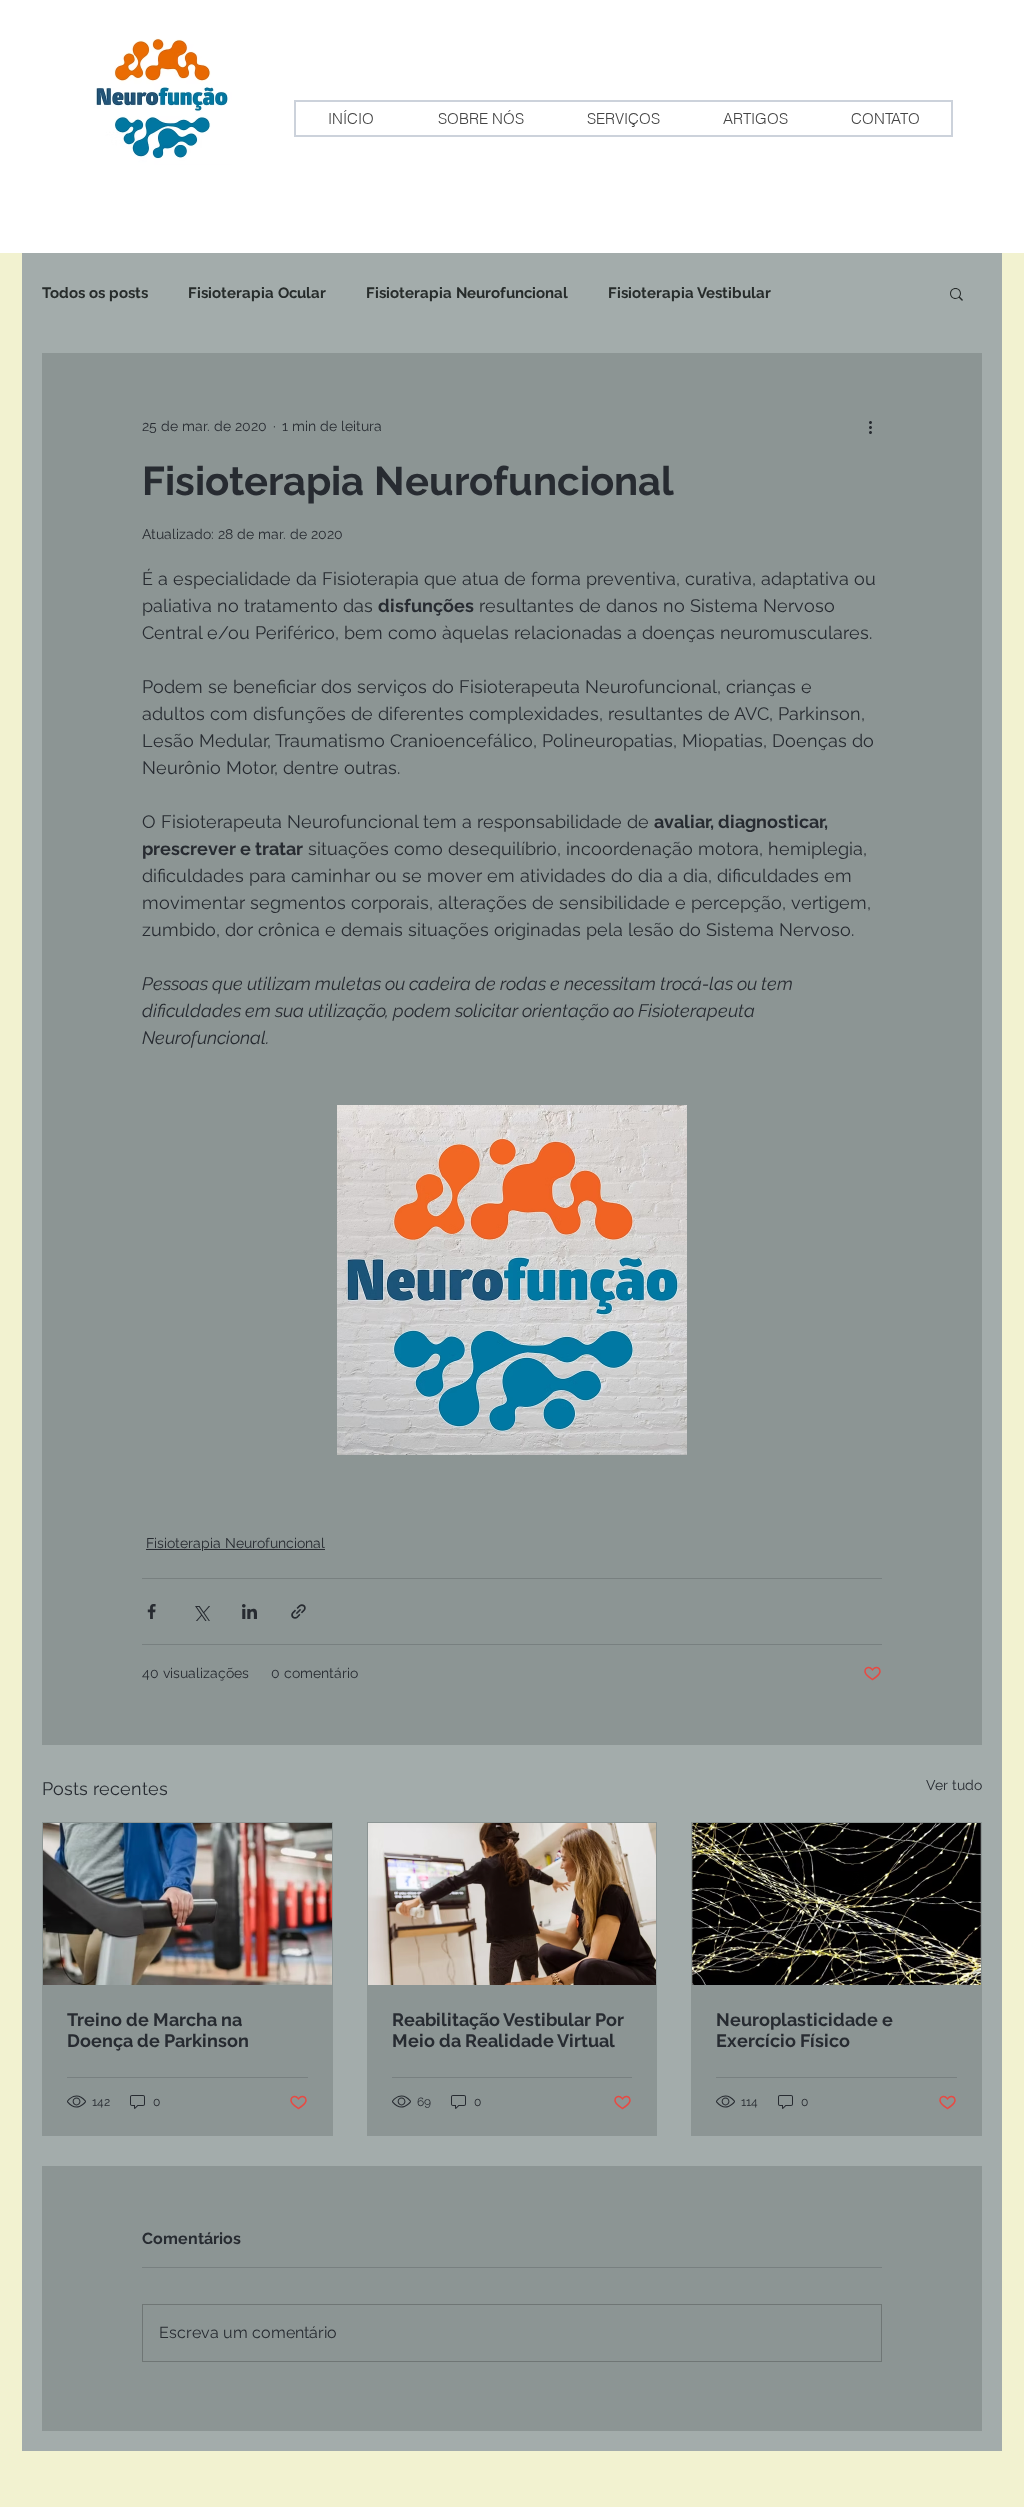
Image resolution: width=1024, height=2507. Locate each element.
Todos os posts (95, 293)
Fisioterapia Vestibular (689, 293)
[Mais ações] (870, 426)
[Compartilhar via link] (298, 1611)
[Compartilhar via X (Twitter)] (200, 1611)
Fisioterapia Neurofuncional (467, 293)
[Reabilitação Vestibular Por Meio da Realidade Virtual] (512, 1904)
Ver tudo (954, 1785)
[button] (956, 293)
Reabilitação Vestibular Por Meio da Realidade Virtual (508, 2030)
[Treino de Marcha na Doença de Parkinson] (187, 1904)
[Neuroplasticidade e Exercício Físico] (836, 1904)
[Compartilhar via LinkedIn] (249, 1611)
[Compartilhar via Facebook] (151, 1611)
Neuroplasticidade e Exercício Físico (804, 2030)
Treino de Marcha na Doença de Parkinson (158, 2030)
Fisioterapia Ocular (257, 293)
